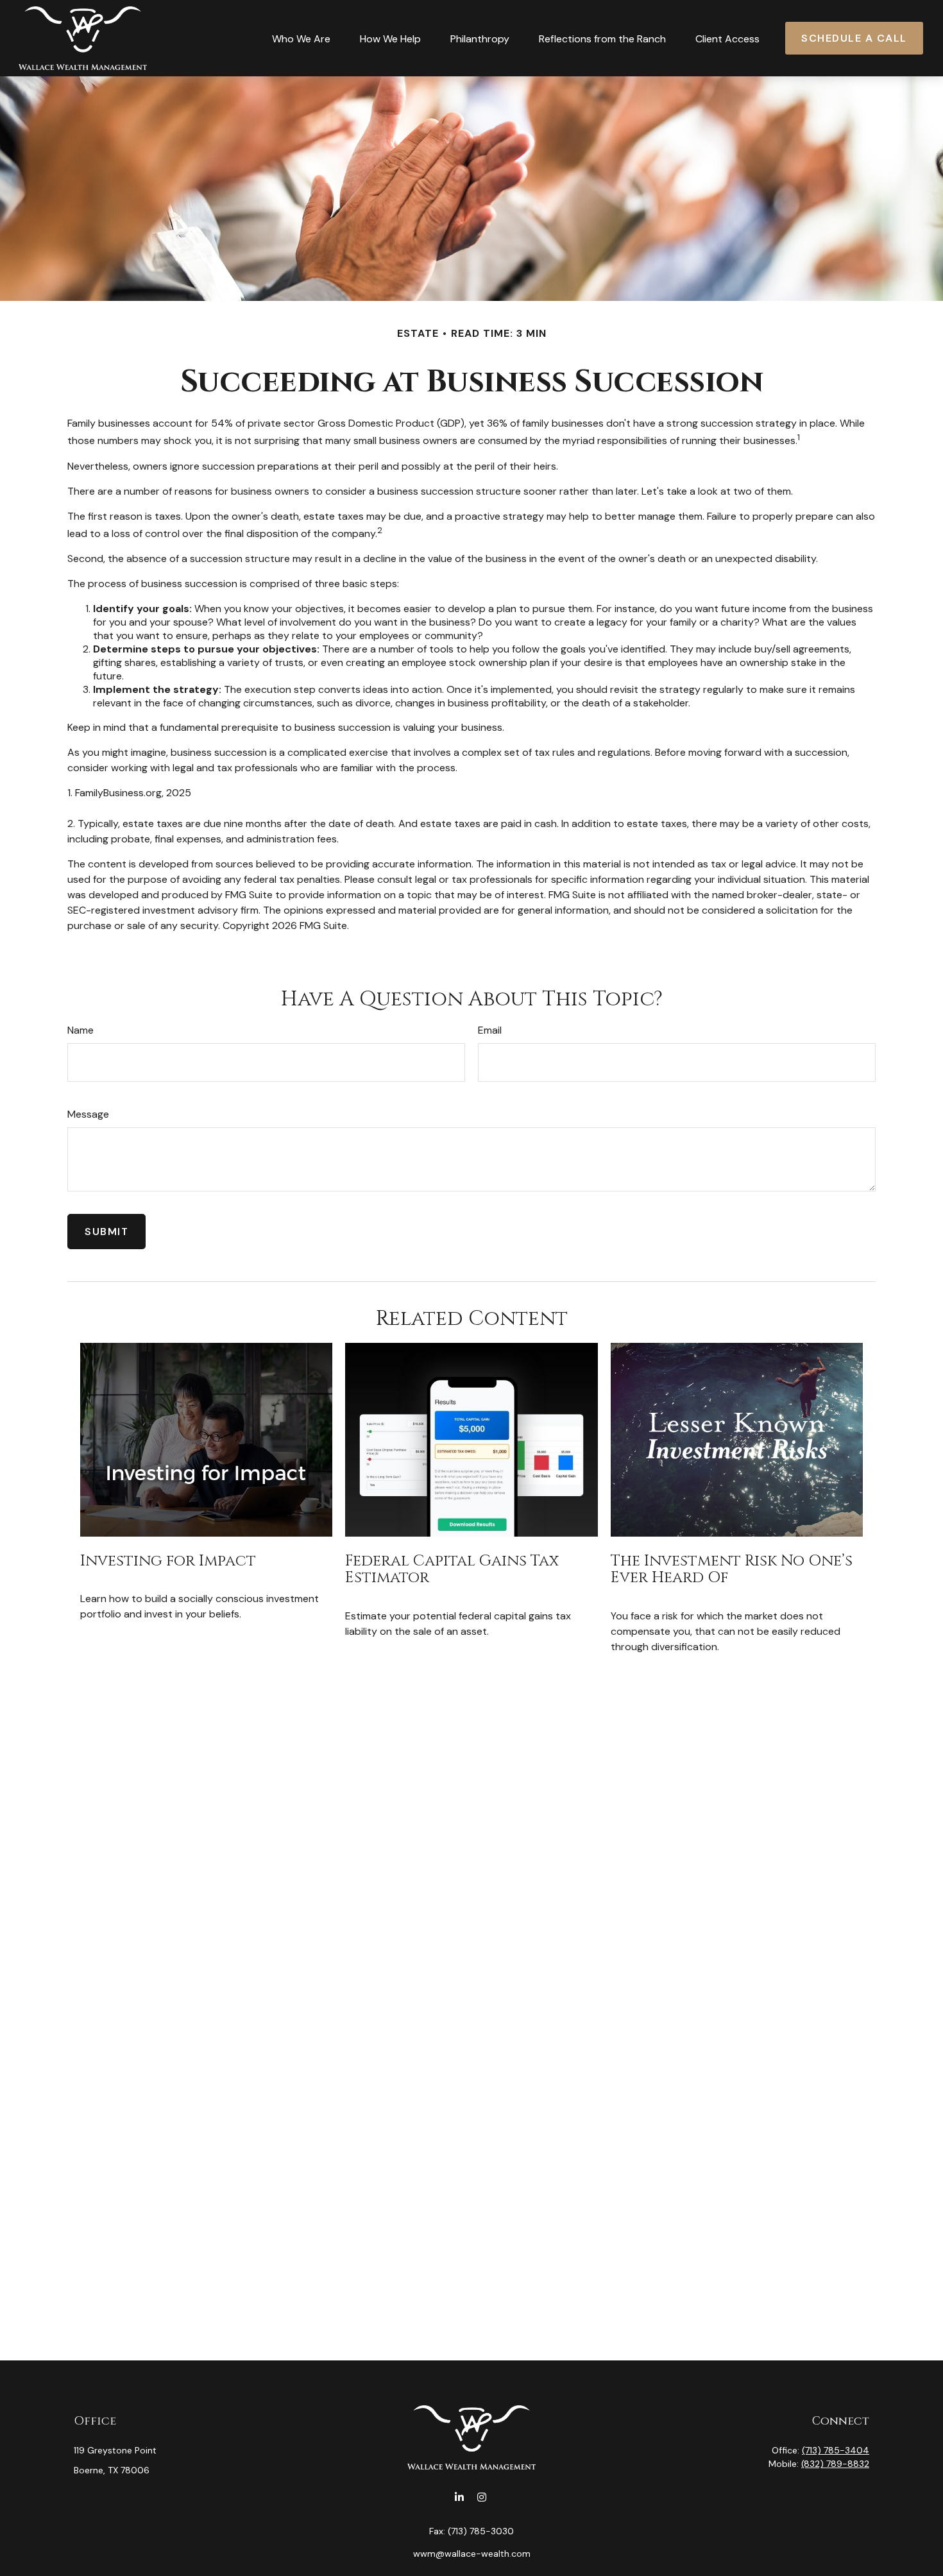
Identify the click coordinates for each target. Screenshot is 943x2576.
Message (88, 1114)
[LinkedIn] (459, 2497)
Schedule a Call (854, 38)
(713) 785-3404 (836, 2450)
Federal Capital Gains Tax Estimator (452, 1569)
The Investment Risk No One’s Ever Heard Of (732, 1569)
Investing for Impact (168, 1561)
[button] (301, 38)
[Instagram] (481, 2497)
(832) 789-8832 (835, 2464)
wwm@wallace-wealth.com (472, 2554)
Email (490, 1030)
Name (81, 1030)
